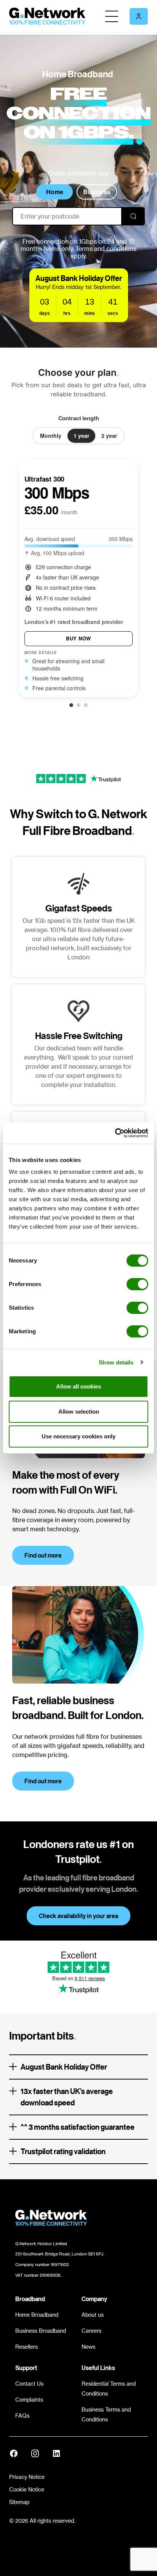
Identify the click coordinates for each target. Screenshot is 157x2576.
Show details (116, 1362)
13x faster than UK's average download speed (67, 2097)
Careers (91, 2331)
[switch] (137, 1284)
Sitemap (19, 2502)
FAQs (22, 2416)
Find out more (43, 1555)
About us (93, 2315)
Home (55, 192)
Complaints (29, 2400)
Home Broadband (37, 2315)
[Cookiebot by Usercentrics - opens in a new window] (115, 1133)
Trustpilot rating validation (63, 2151)
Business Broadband (41, 2331)
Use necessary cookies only (78, 1436)
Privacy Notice (27, 2477)
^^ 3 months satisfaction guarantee (78, 2127)
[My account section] (139, 16)
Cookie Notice (27, 2489)
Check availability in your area (78, 1916)
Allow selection (79, 1412)
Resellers (26, 2347)
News (88, 2347)
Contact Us (29, 2384)
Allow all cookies (78, 1386)
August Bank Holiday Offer (64, 2067)
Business (97, 192)
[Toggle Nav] (112, 16)
